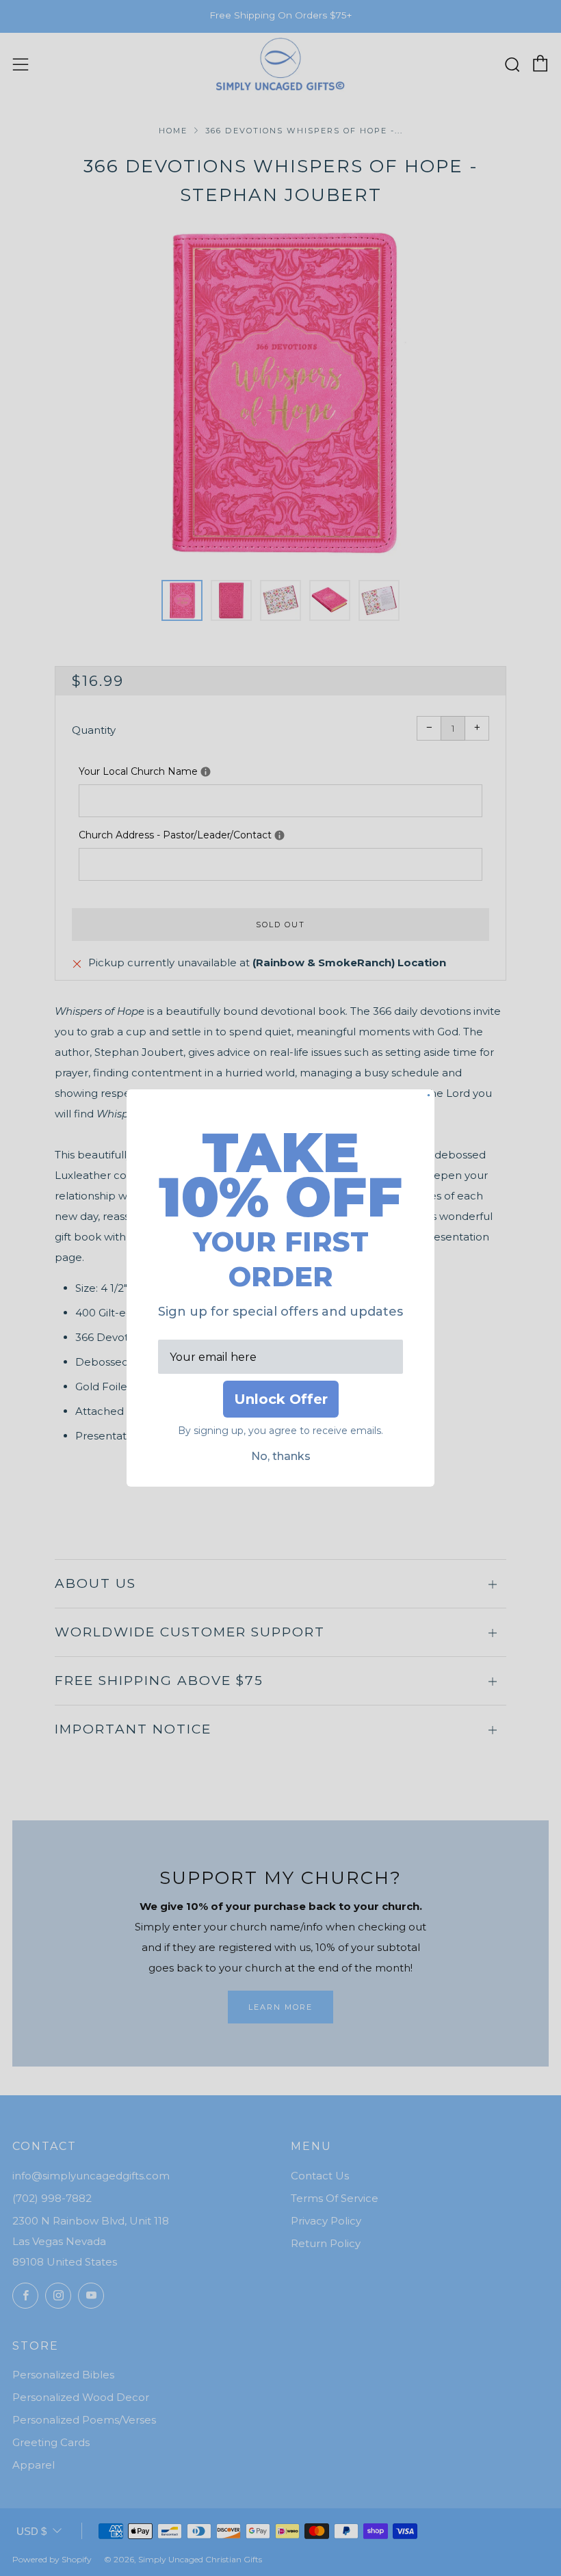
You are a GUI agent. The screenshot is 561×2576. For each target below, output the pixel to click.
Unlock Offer (281, 1399)
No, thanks (281, 1456)
